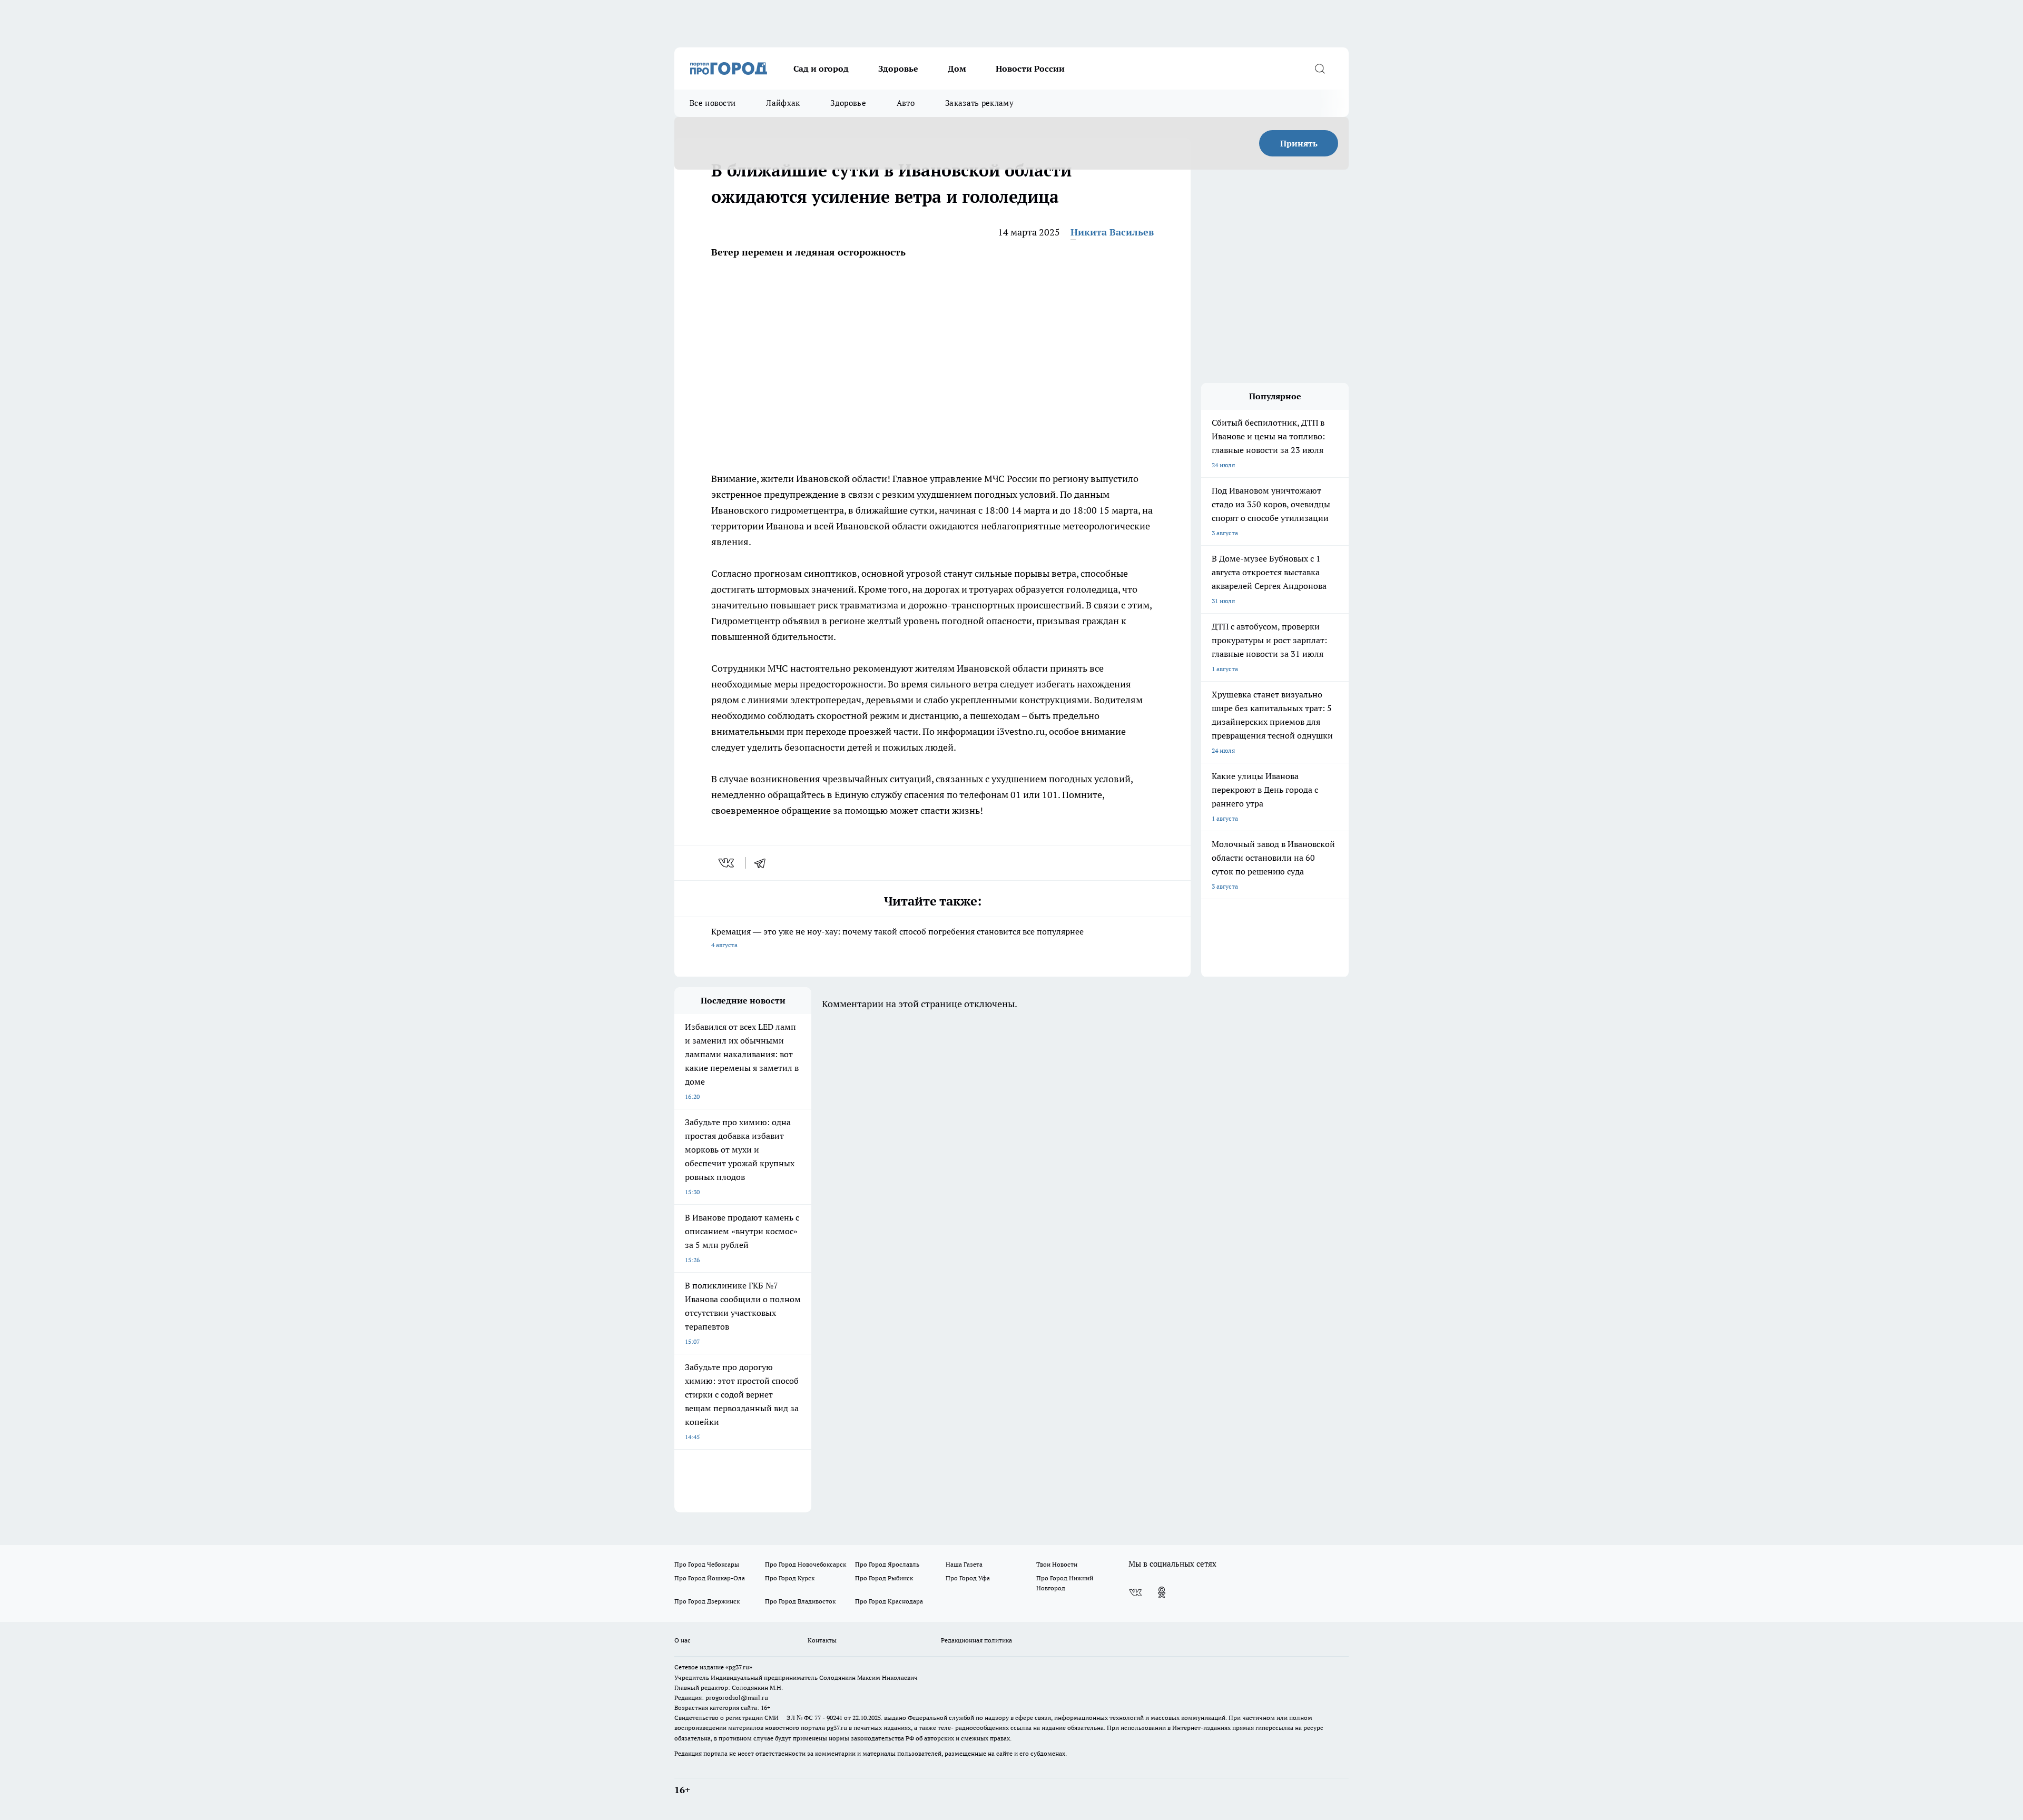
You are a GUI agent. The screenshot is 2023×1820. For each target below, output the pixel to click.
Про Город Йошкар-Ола (710, 1578)
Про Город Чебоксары (707, 1564)
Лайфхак (783, 103)
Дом (957, 68)
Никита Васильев (1112, 232)
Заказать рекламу (979, 103)
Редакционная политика (976, 1640)
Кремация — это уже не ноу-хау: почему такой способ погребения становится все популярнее (897, 937)
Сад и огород (821, 68)
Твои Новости (1057, 1564)
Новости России (1030, 68)
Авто (906, 103)
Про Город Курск (790, 1578)
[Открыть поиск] (1320, 68)
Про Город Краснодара (889, 1601)
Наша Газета (964, 1564)
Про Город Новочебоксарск (806, 1564)
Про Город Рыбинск (884, 1578)
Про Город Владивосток (800, 1601)
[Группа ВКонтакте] (1135, 1592)
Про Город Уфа (968, 1578)
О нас (682, 1640)
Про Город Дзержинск (707, 1601)
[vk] (727, 863)
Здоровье (898, 68)
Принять (1299, 143)
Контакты (822, 1640)
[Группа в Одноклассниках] (1162, 1592)
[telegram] (763, 863)
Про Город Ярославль (887, 1564)
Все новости (713, 103)
